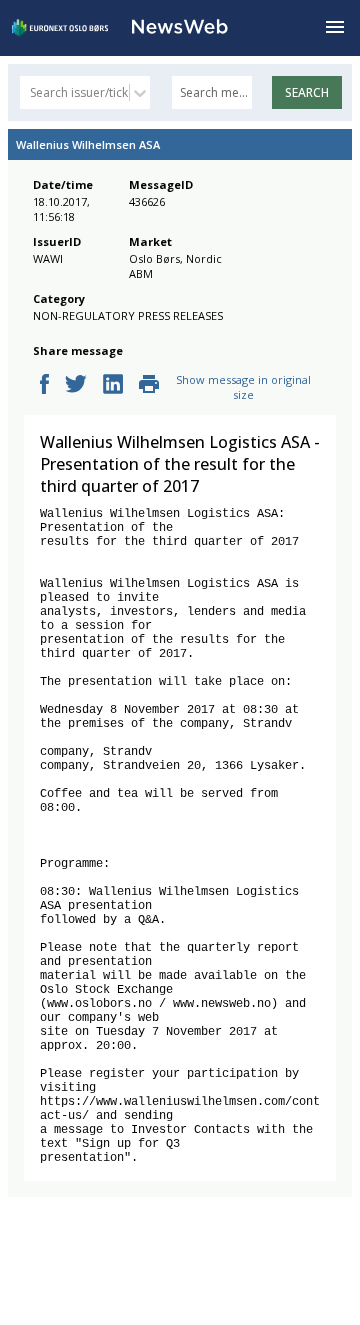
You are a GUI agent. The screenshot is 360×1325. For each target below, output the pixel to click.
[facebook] (44, 385)
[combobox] (31, 92)
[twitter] (76, 385)
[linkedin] (113, 385)
